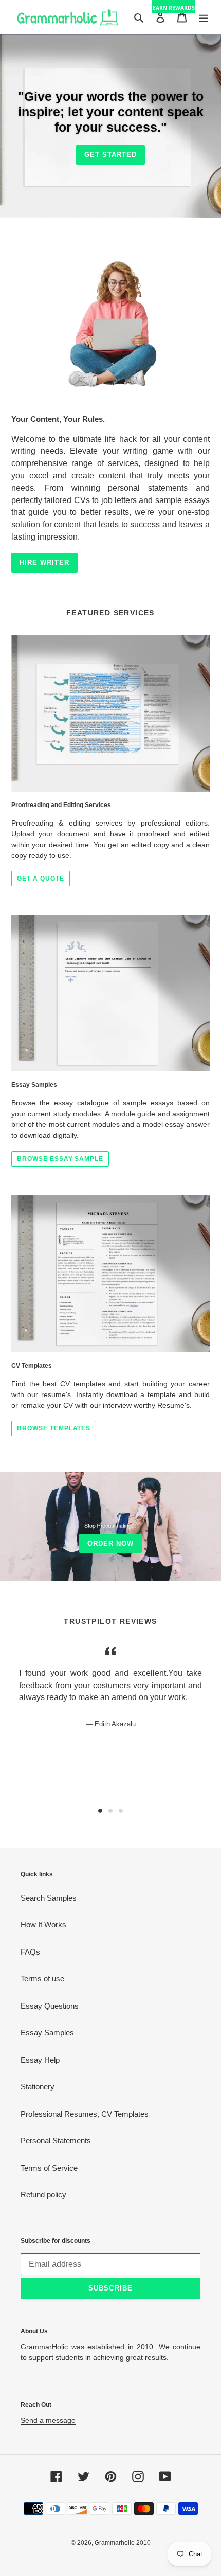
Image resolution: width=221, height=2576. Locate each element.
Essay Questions (50, 2006)
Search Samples (49, 1898)
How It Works (43, 1925)
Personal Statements (56, 2141)
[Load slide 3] (121, 1811)
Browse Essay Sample (60, 1159)
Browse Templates (54, 1428)
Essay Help (40, 2060)
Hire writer (44, 562)
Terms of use (42, 1979)
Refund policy (43, 2195)
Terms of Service (49, 2168)
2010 (143, 2543)
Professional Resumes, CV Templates (85, 2114)
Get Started (110, 155)
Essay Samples (47, 2033)
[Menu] (204, 17)
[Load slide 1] (100, 1811)
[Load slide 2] (110, 1811)
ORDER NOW (110, 1543)
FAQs (30, 1952)
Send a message (48, 2420)
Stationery (38, 2087)
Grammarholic (114, 2543)
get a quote (41, 879)
